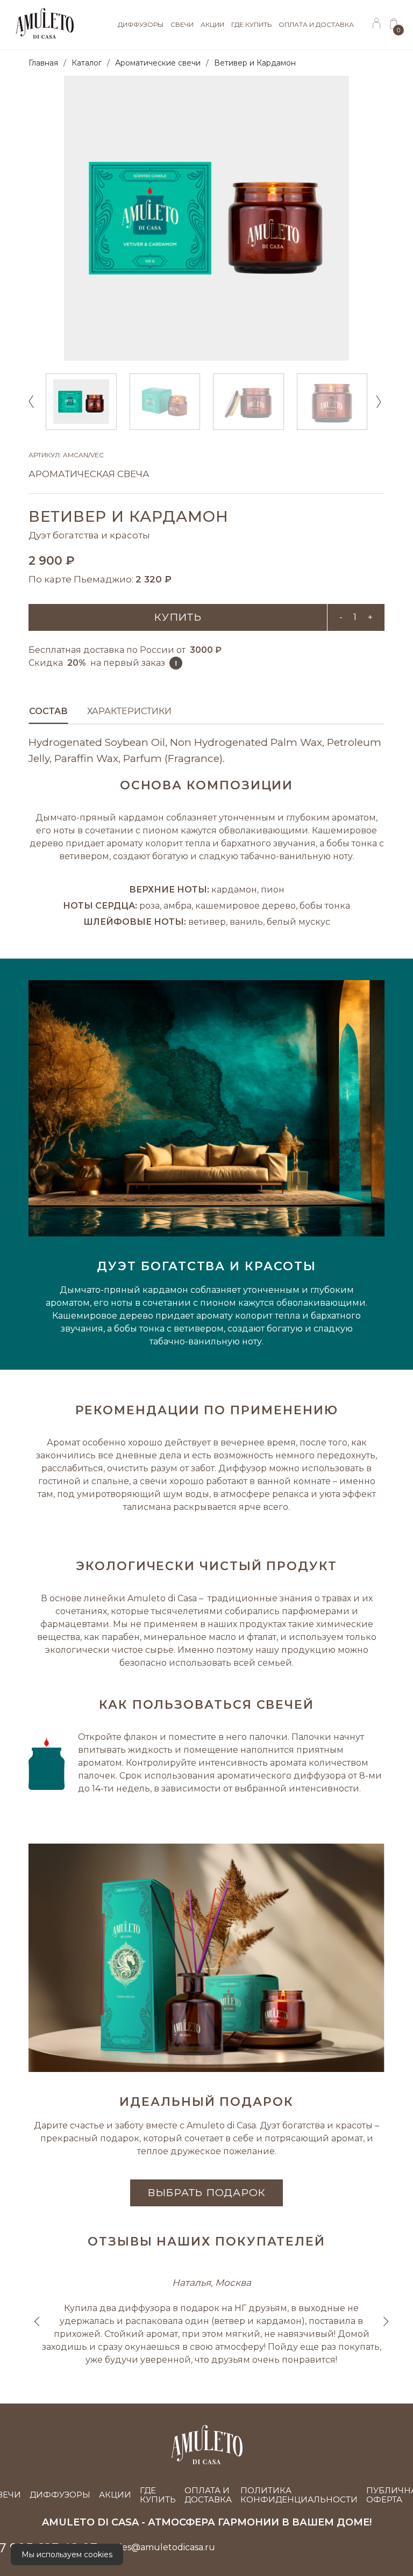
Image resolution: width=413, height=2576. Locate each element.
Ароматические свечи (158, 63)
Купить (178, 617)
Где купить (158, 2495)
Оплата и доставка (208, 2495)
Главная (43, 63)
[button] (380, 401)
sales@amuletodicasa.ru (163, 2547)
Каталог (87, 63)
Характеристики (129, 711)
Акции (115, 2495)
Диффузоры (60, 2495)
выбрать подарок (206, 2193)
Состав (48, 711)
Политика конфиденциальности (299, 2495)
